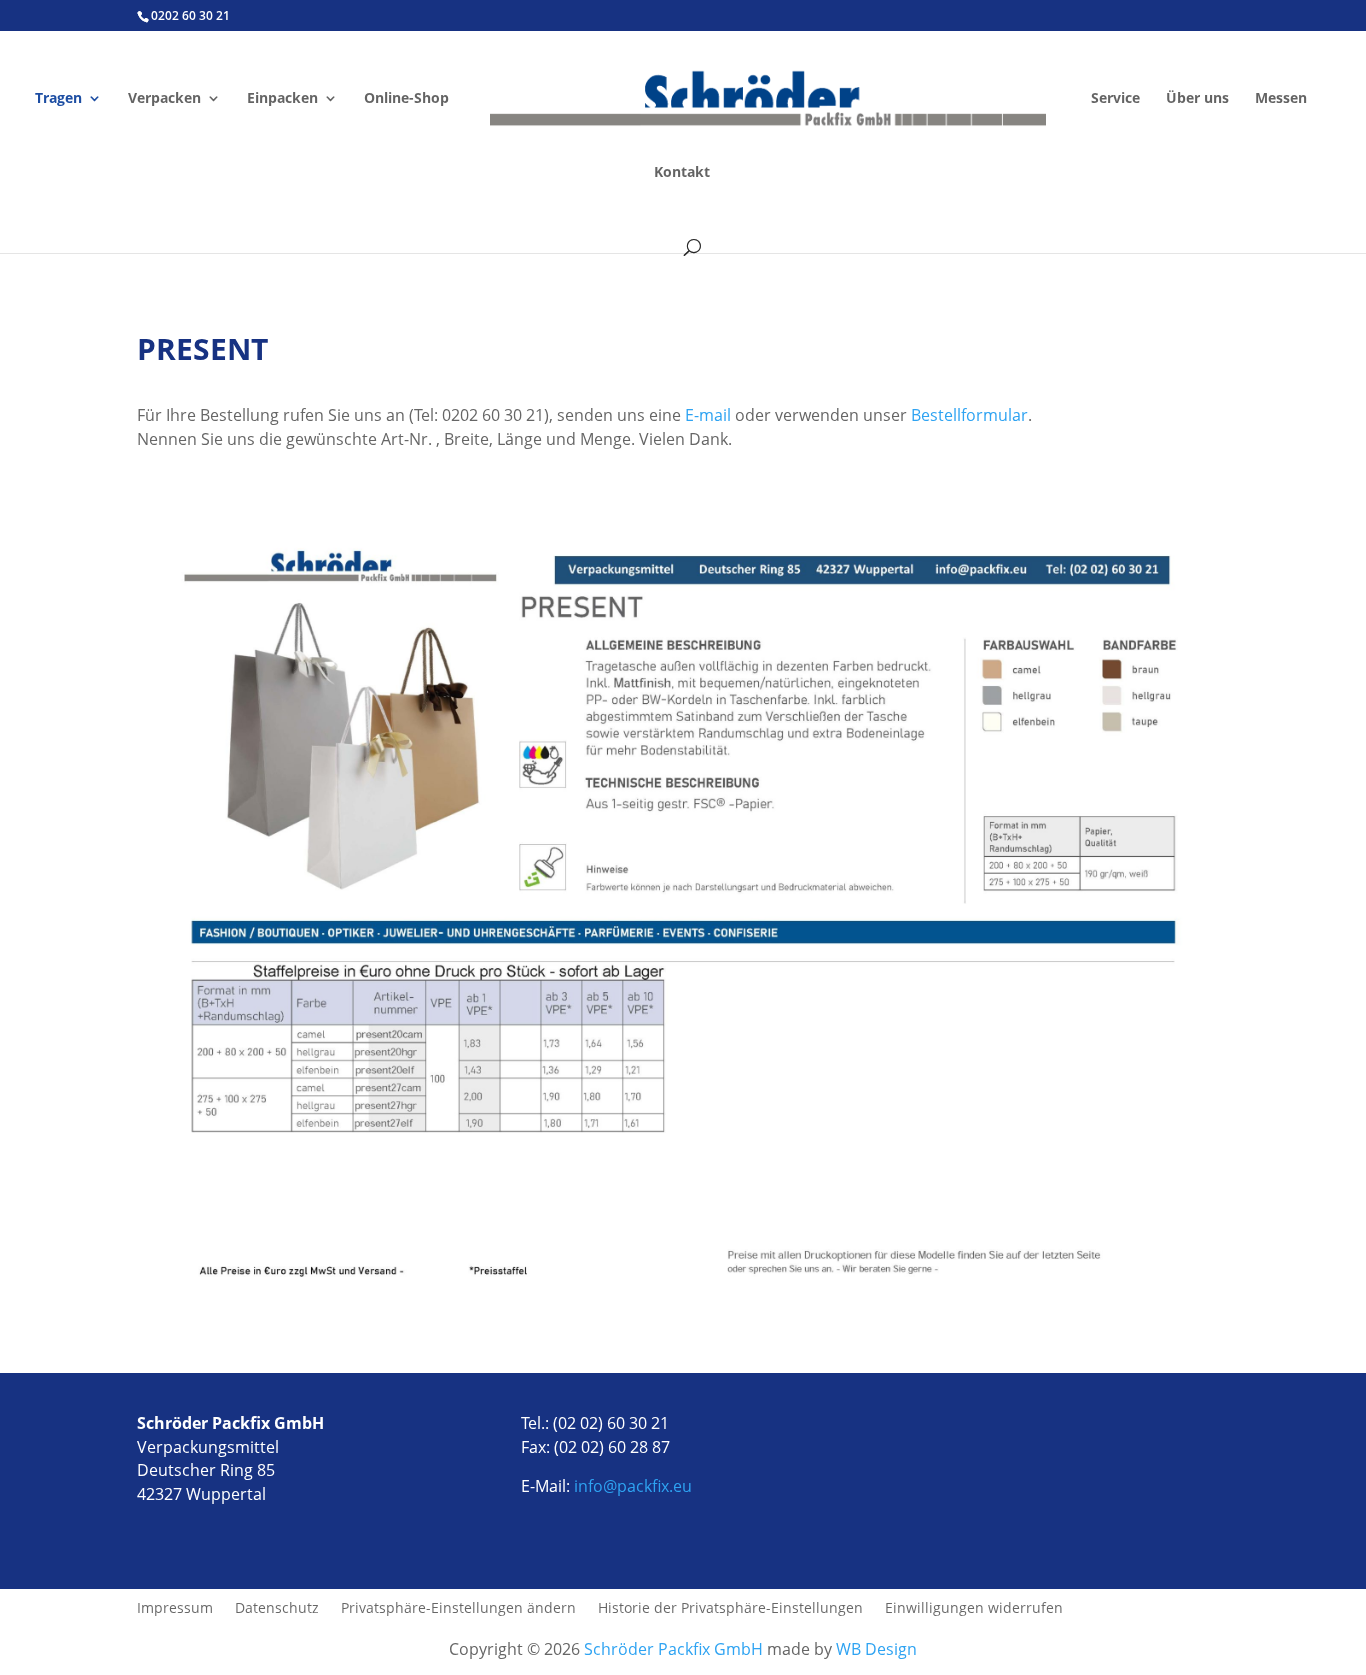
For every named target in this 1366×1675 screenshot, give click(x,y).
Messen (1281, 99)
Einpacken (282, 99)
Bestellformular (969, 415)
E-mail (708, 415)
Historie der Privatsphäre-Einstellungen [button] (730, 1609)
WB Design (876, 1649)
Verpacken (164, 99)
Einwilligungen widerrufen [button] (974, 1609)
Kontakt (682, 173)
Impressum (175, 1609)
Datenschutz (277, 1609)
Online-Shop (406, 99)
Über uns (1197, 99)
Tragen (58, 99)
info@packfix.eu (633, 1486)
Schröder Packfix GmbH (671, 1649)
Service (1115, 99)
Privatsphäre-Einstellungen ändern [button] (458, 1609)
